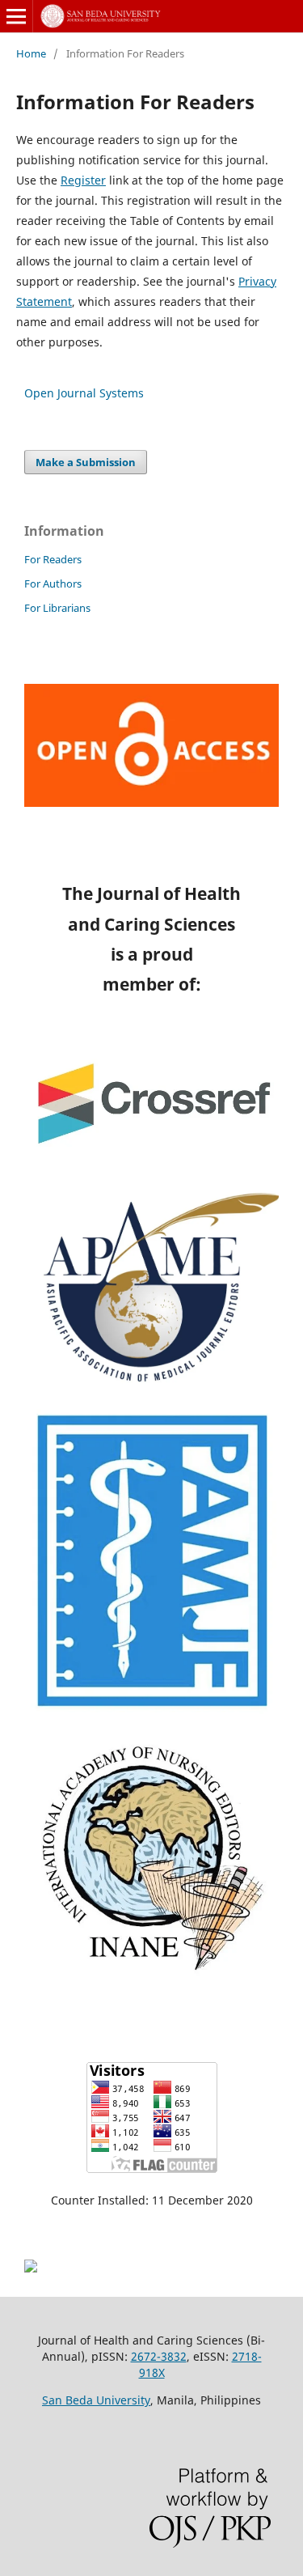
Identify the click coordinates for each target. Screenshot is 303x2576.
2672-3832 (159, 2356)
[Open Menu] (16, 16)
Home (31, 53)
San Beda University (96, 2400)
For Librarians (57, 608)
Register (83, 180)
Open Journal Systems (84, 393)
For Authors (53, 584)
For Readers (53, 559)
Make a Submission (86, 462)
